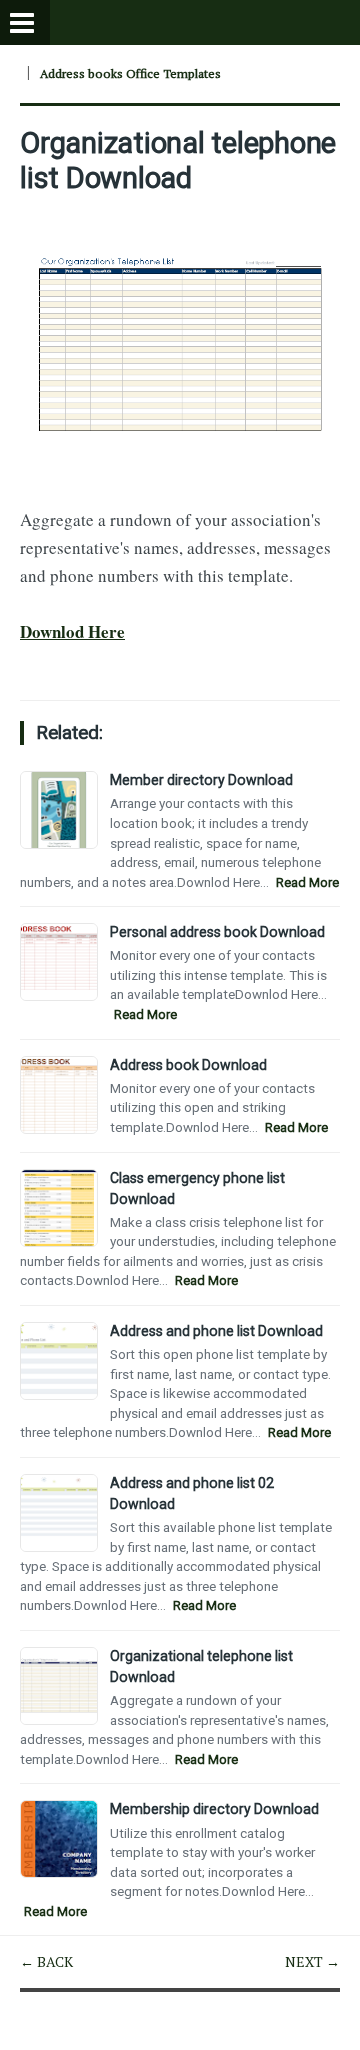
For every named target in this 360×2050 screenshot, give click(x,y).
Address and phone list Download (216, 1331)
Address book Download (188, 1065)
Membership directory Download (214, 1809)
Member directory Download (201, 780)
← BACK (46, 1961)
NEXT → (312, 1961)
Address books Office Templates (130, 73)
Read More (307, 882)
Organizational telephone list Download (178, 160)
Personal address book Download (217, 932)
